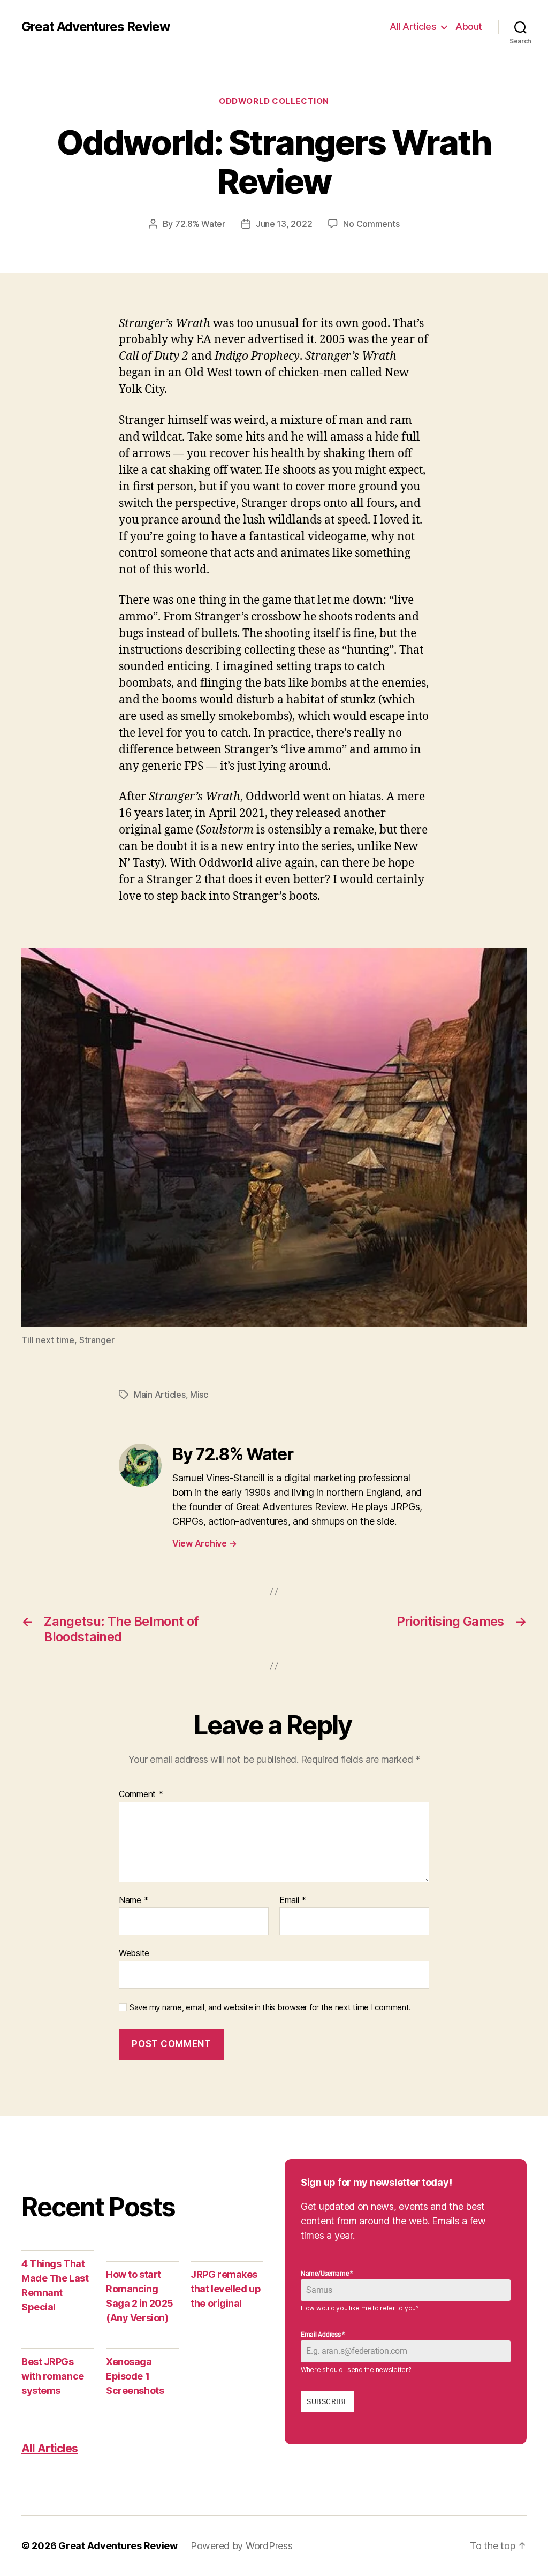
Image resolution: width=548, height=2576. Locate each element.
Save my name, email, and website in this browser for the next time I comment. (270, 2007)
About (469, 26)
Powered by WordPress (242, 2546)
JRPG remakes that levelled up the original (226, 2289)
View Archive (204, 1543)
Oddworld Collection (274, 101)
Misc (199, 1395)
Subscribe (327, 2401)
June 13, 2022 (284, 224)
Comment (141, 1794)
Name (134, 1900)
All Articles (413, 26)
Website (134, 1953)
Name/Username (327, 2274)
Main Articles (160, 1395)
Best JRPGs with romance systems (53, 2376)
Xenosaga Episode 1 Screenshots (135, 2376)
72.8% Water (200, 224)
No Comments (371, 224)
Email (293, 1900)
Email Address (323, 2335)
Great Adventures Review (96, 27)
